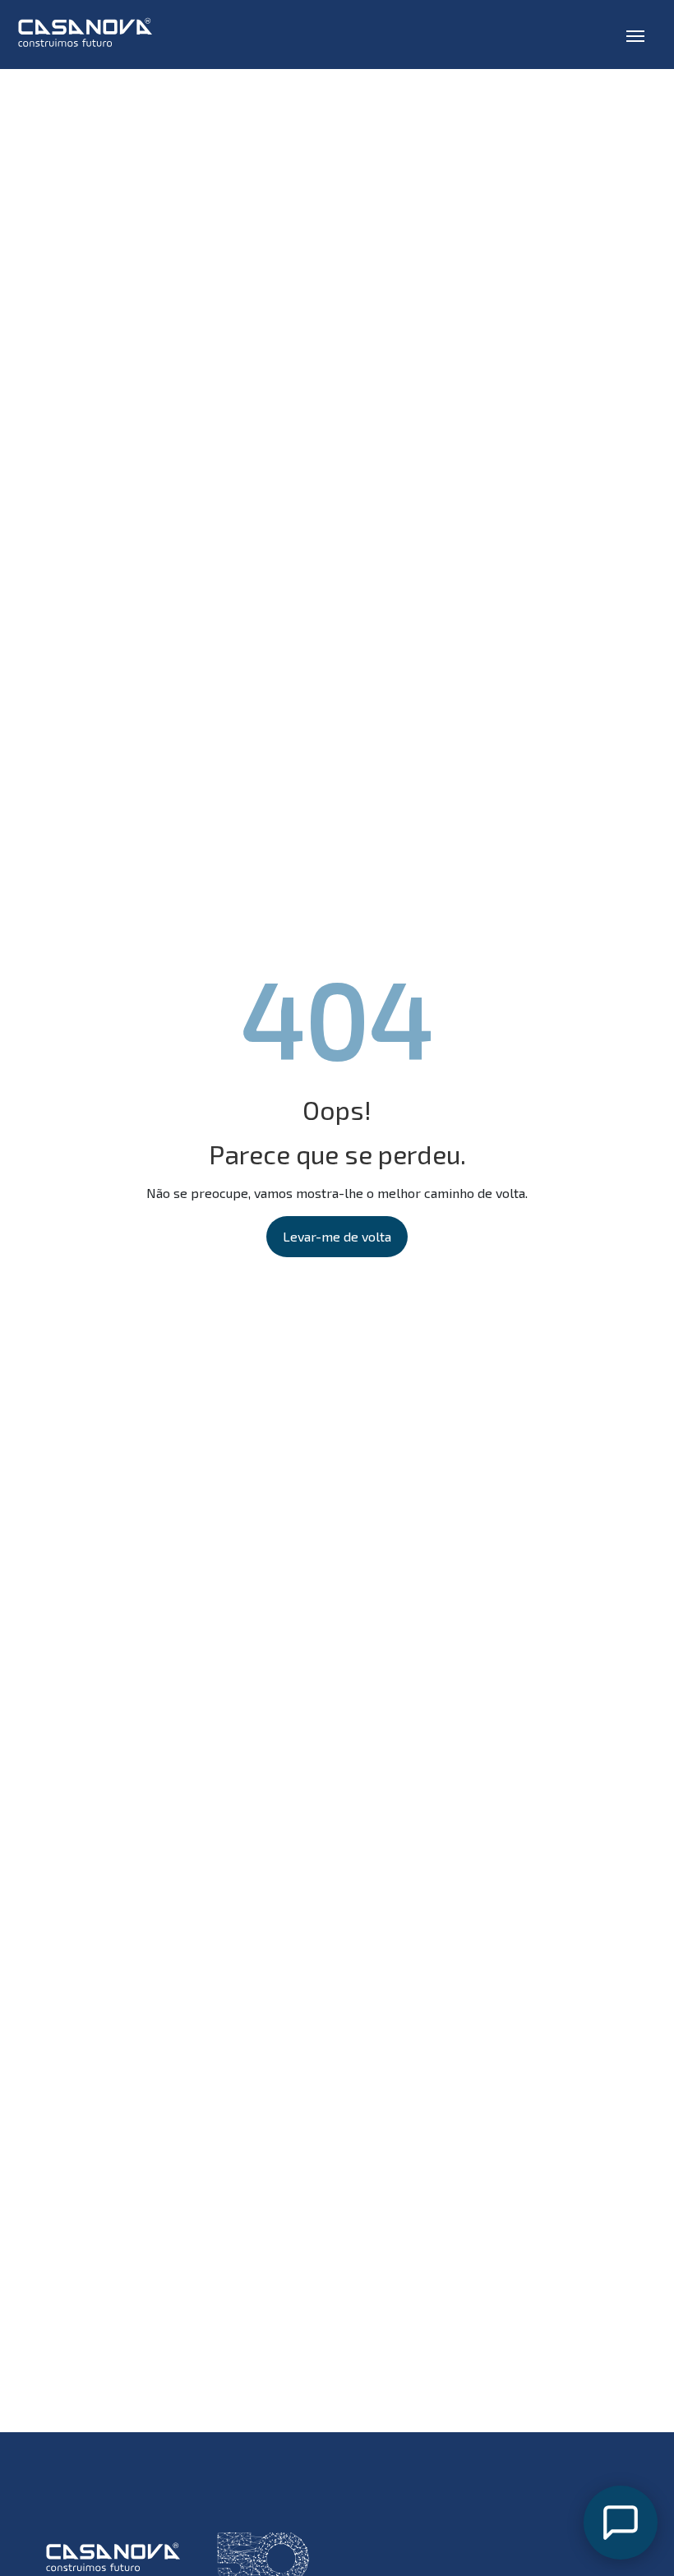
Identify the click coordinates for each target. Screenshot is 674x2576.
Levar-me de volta (337, 1236)
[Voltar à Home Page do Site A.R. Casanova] (91, 35)
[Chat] (621, 2523)
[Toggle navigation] (635, 35)
